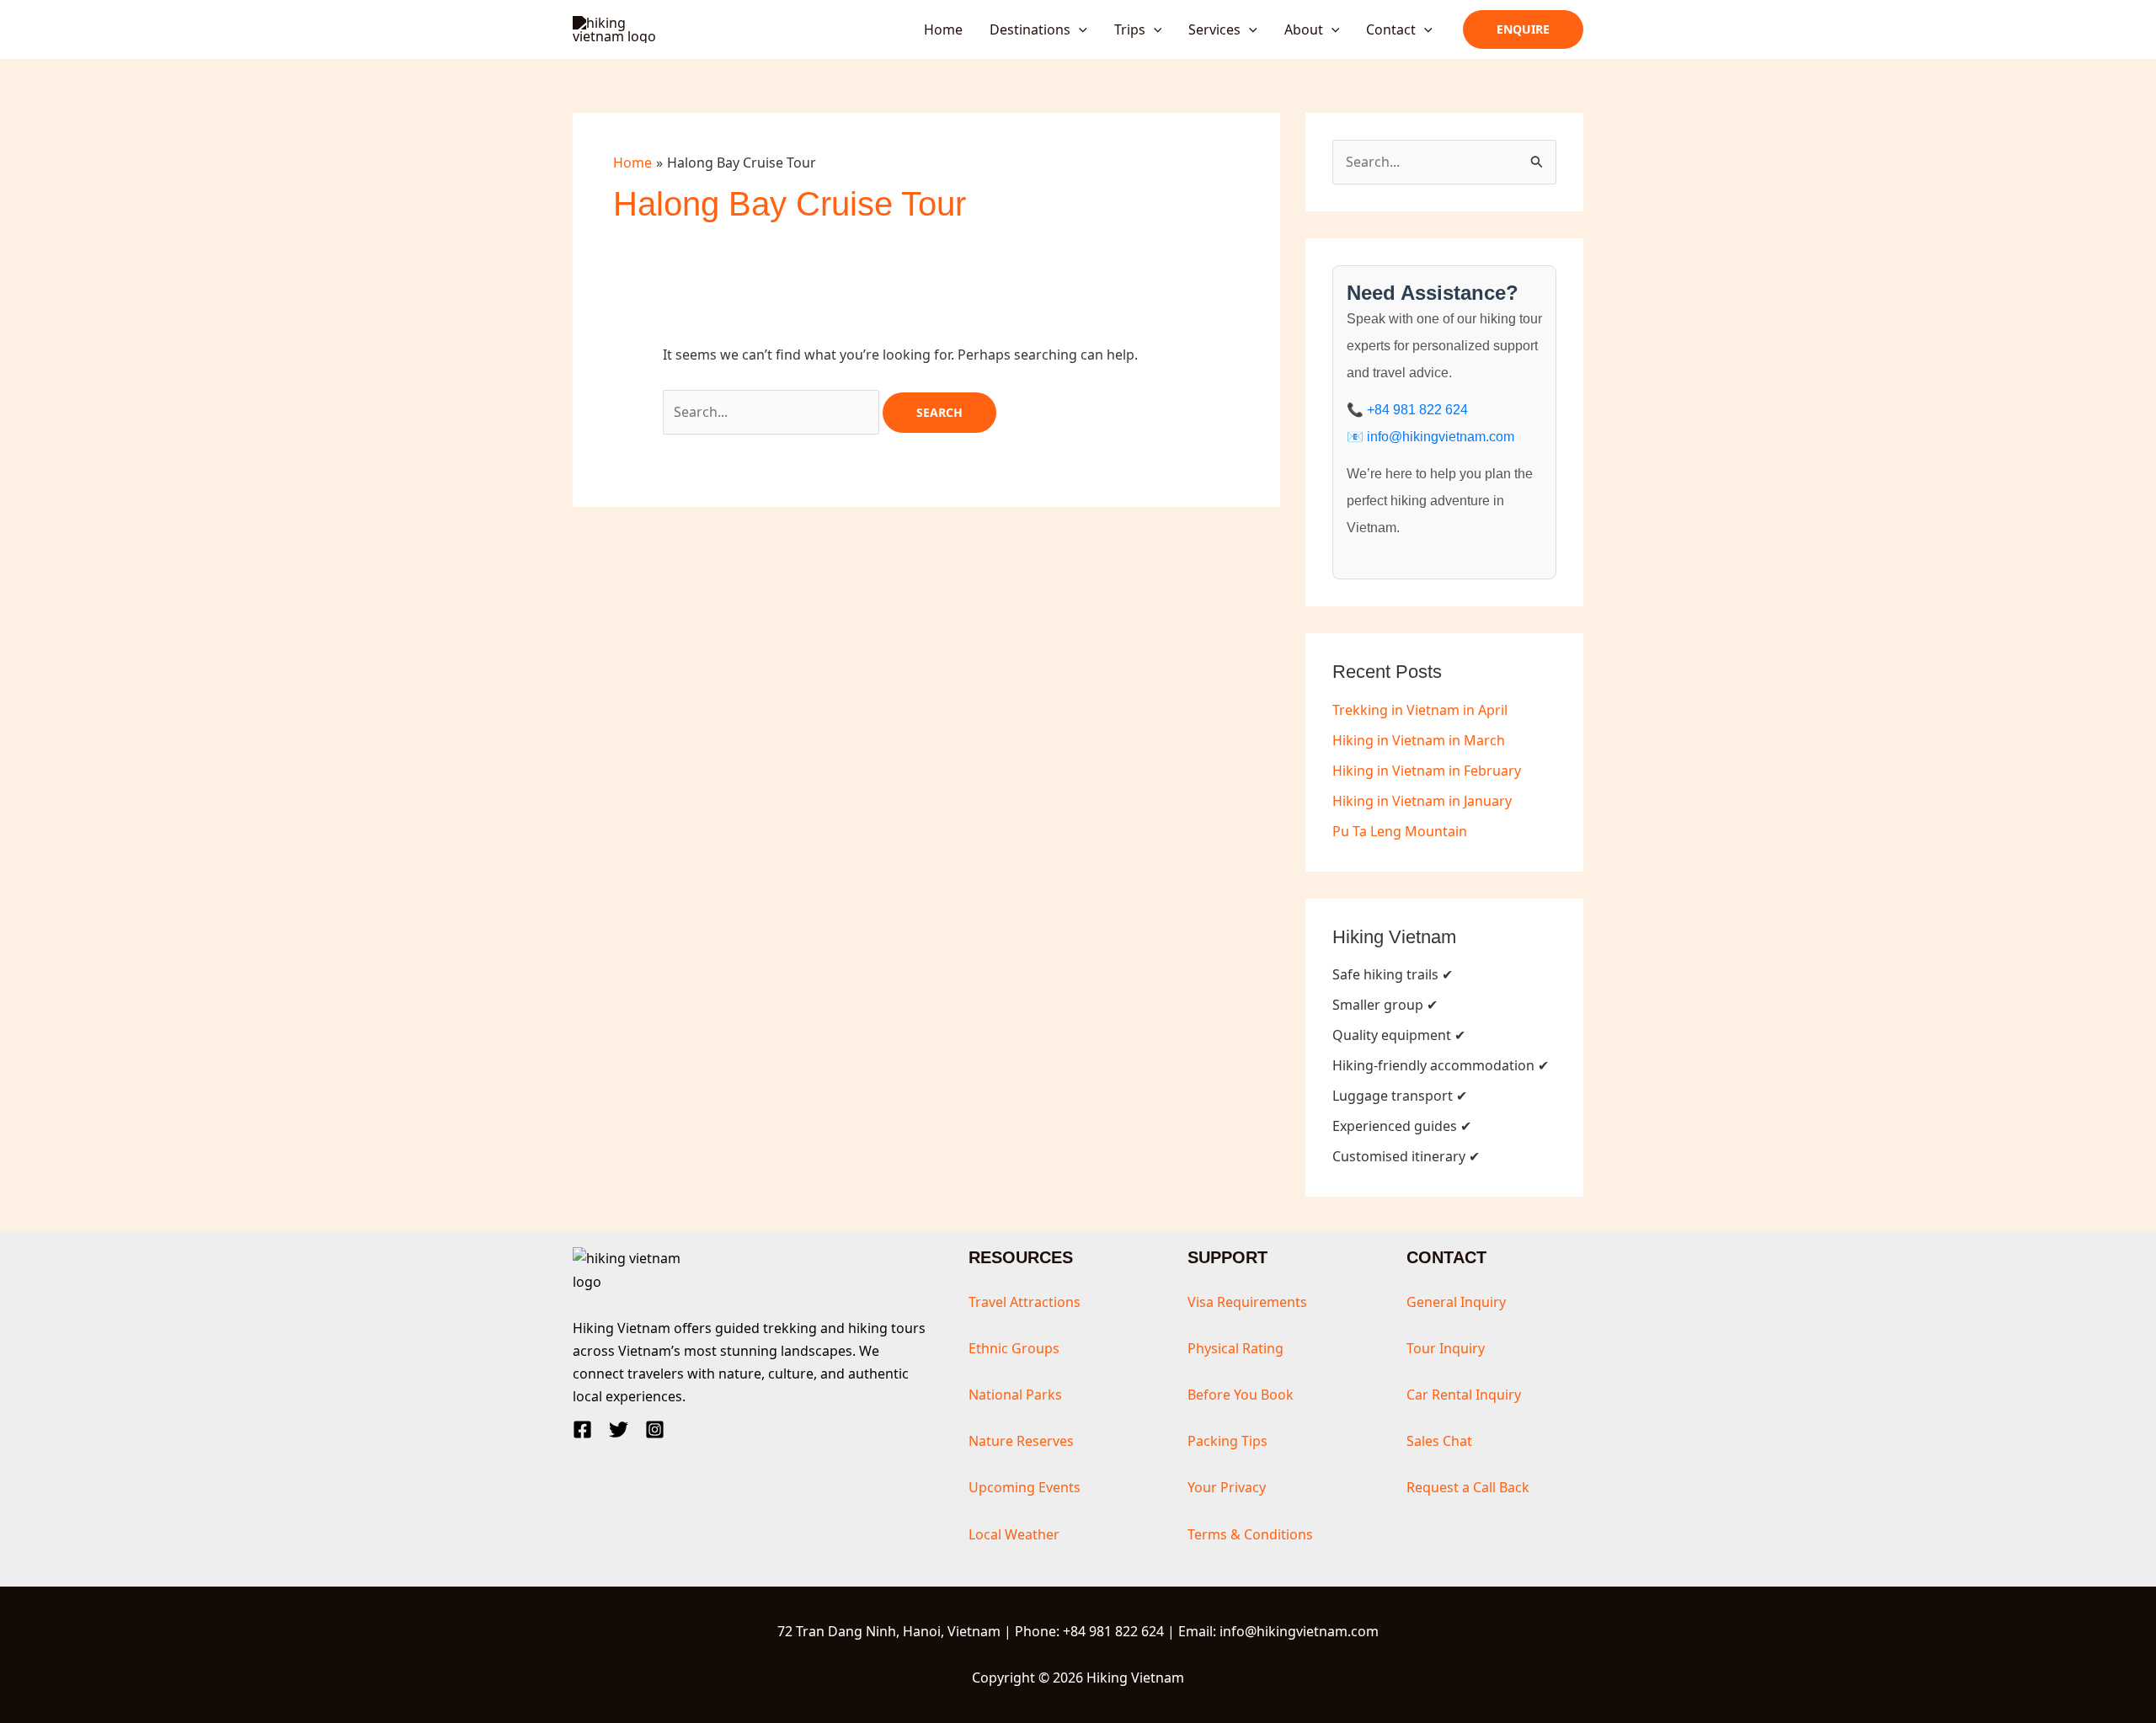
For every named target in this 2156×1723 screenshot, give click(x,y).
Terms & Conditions (1250, 1534)
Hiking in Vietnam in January (1422, 801)
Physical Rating (1235, 1348)
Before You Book (1241, 1395)
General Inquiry (1456, 1302)
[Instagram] (655, 1430)
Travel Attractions (1025, 1302)
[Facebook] (582, 1430)
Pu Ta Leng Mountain (1400, 831)
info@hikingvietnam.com (1441, 437)
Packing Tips (1227, 1441)
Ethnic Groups (1014, 1348)
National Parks (1015, 1395)
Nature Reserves (1021, 1441)
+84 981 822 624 (1417, 410)
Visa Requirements (1247, 1302)
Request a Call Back (1468, 1487)
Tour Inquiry (1446, 1348)
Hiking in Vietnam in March (1419, 740)
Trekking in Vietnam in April (1420, 710)
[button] (1079, 29)
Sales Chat (1439, 1441)
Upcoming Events (1025, 1487)
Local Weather (1014, 1534)
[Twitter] (619, 1430)
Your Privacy (1227, 1487)
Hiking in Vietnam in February (1427, 771)
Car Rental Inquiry (1464, 1395)
